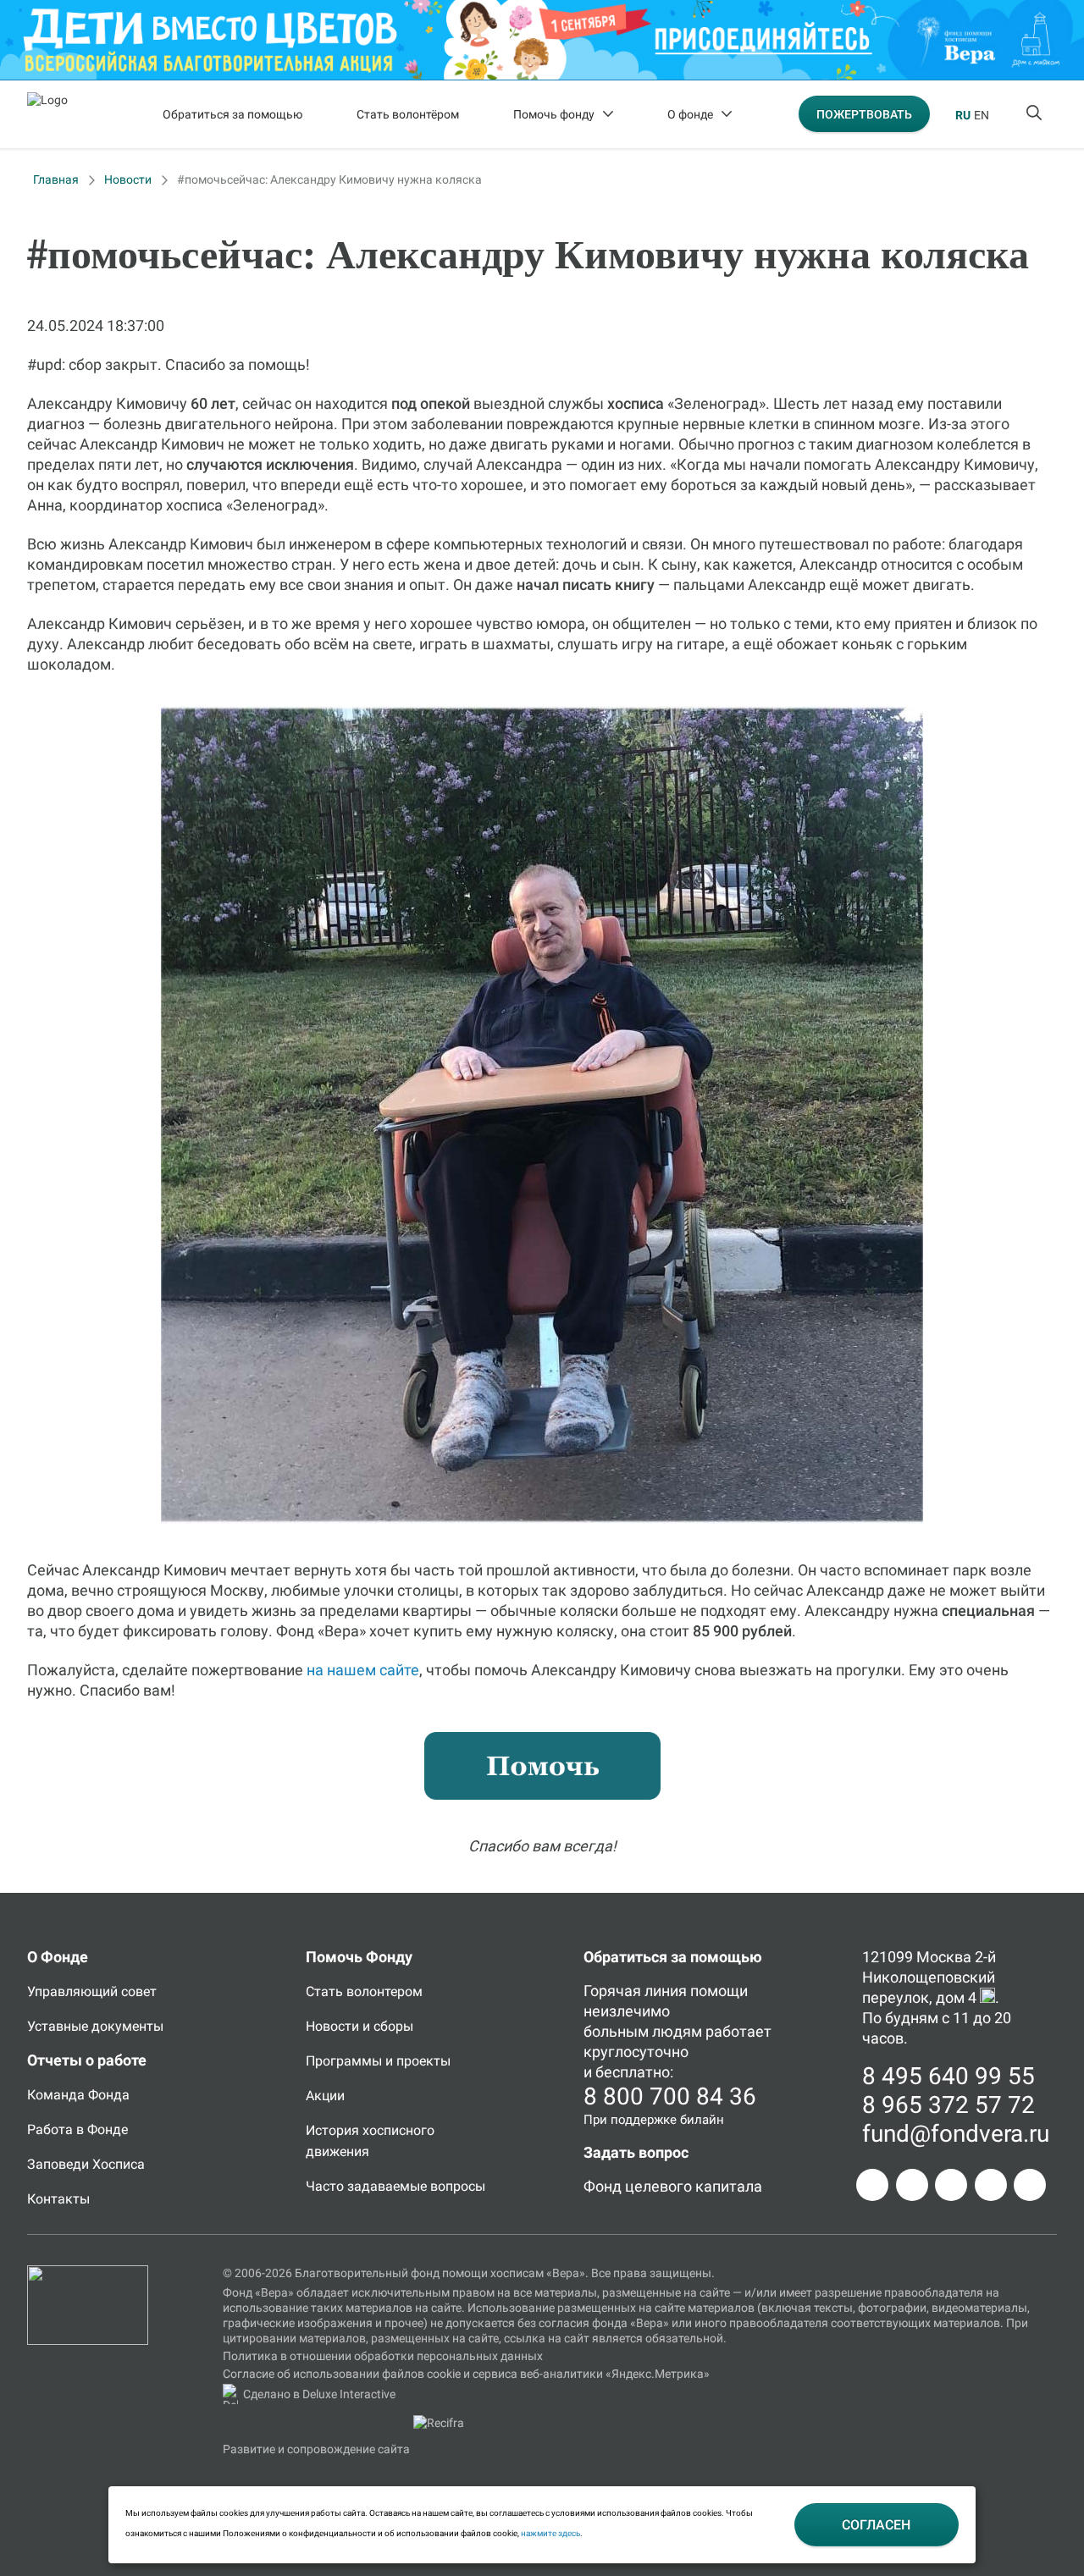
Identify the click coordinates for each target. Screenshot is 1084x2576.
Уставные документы (95, 2026)
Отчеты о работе (87, 2060)
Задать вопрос (636, 2152)
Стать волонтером (364, 1991)
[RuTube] (1030, 2185)
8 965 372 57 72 (948, 2105)
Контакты (58, 2199)
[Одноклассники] (912, 2185)
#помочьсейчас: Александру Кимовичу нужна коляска (329, 179)
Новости (128, 179)
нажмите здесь (550, 2533)
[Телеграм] (872, 2185)
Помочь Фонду (359, 1957)
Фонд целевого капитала (673, 2186)
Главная (56, 179)
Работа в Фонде (77, 2129)
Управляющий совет (92, 1991)
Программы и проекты (378, 2061)
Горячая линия (635, 1991)
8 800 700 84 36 (670, 2096)
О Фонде (58, 1957)
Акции (325, 2096)
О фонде (690, 114)
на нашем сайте (363, 1670)
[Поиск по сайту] (1036, 114)
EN (982, 115)
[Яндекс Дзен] (991, 2185)
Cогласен (876, 2525)
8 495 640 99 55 (948, 2076)
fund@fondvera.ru (956, 2134)
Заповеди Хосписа (86, 2164)
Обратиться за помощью (232, 114)
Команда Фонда (78, 2095)
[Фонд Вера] (88, 2273)
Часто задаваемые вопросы (395, 2186)
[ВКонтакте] (951, 2185)
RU (963, 115)
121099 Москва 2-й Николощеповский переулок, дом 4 (929, 1977)
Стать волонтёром (408, 114)
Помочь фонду (554, 114)
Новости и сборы (359, 2026)
